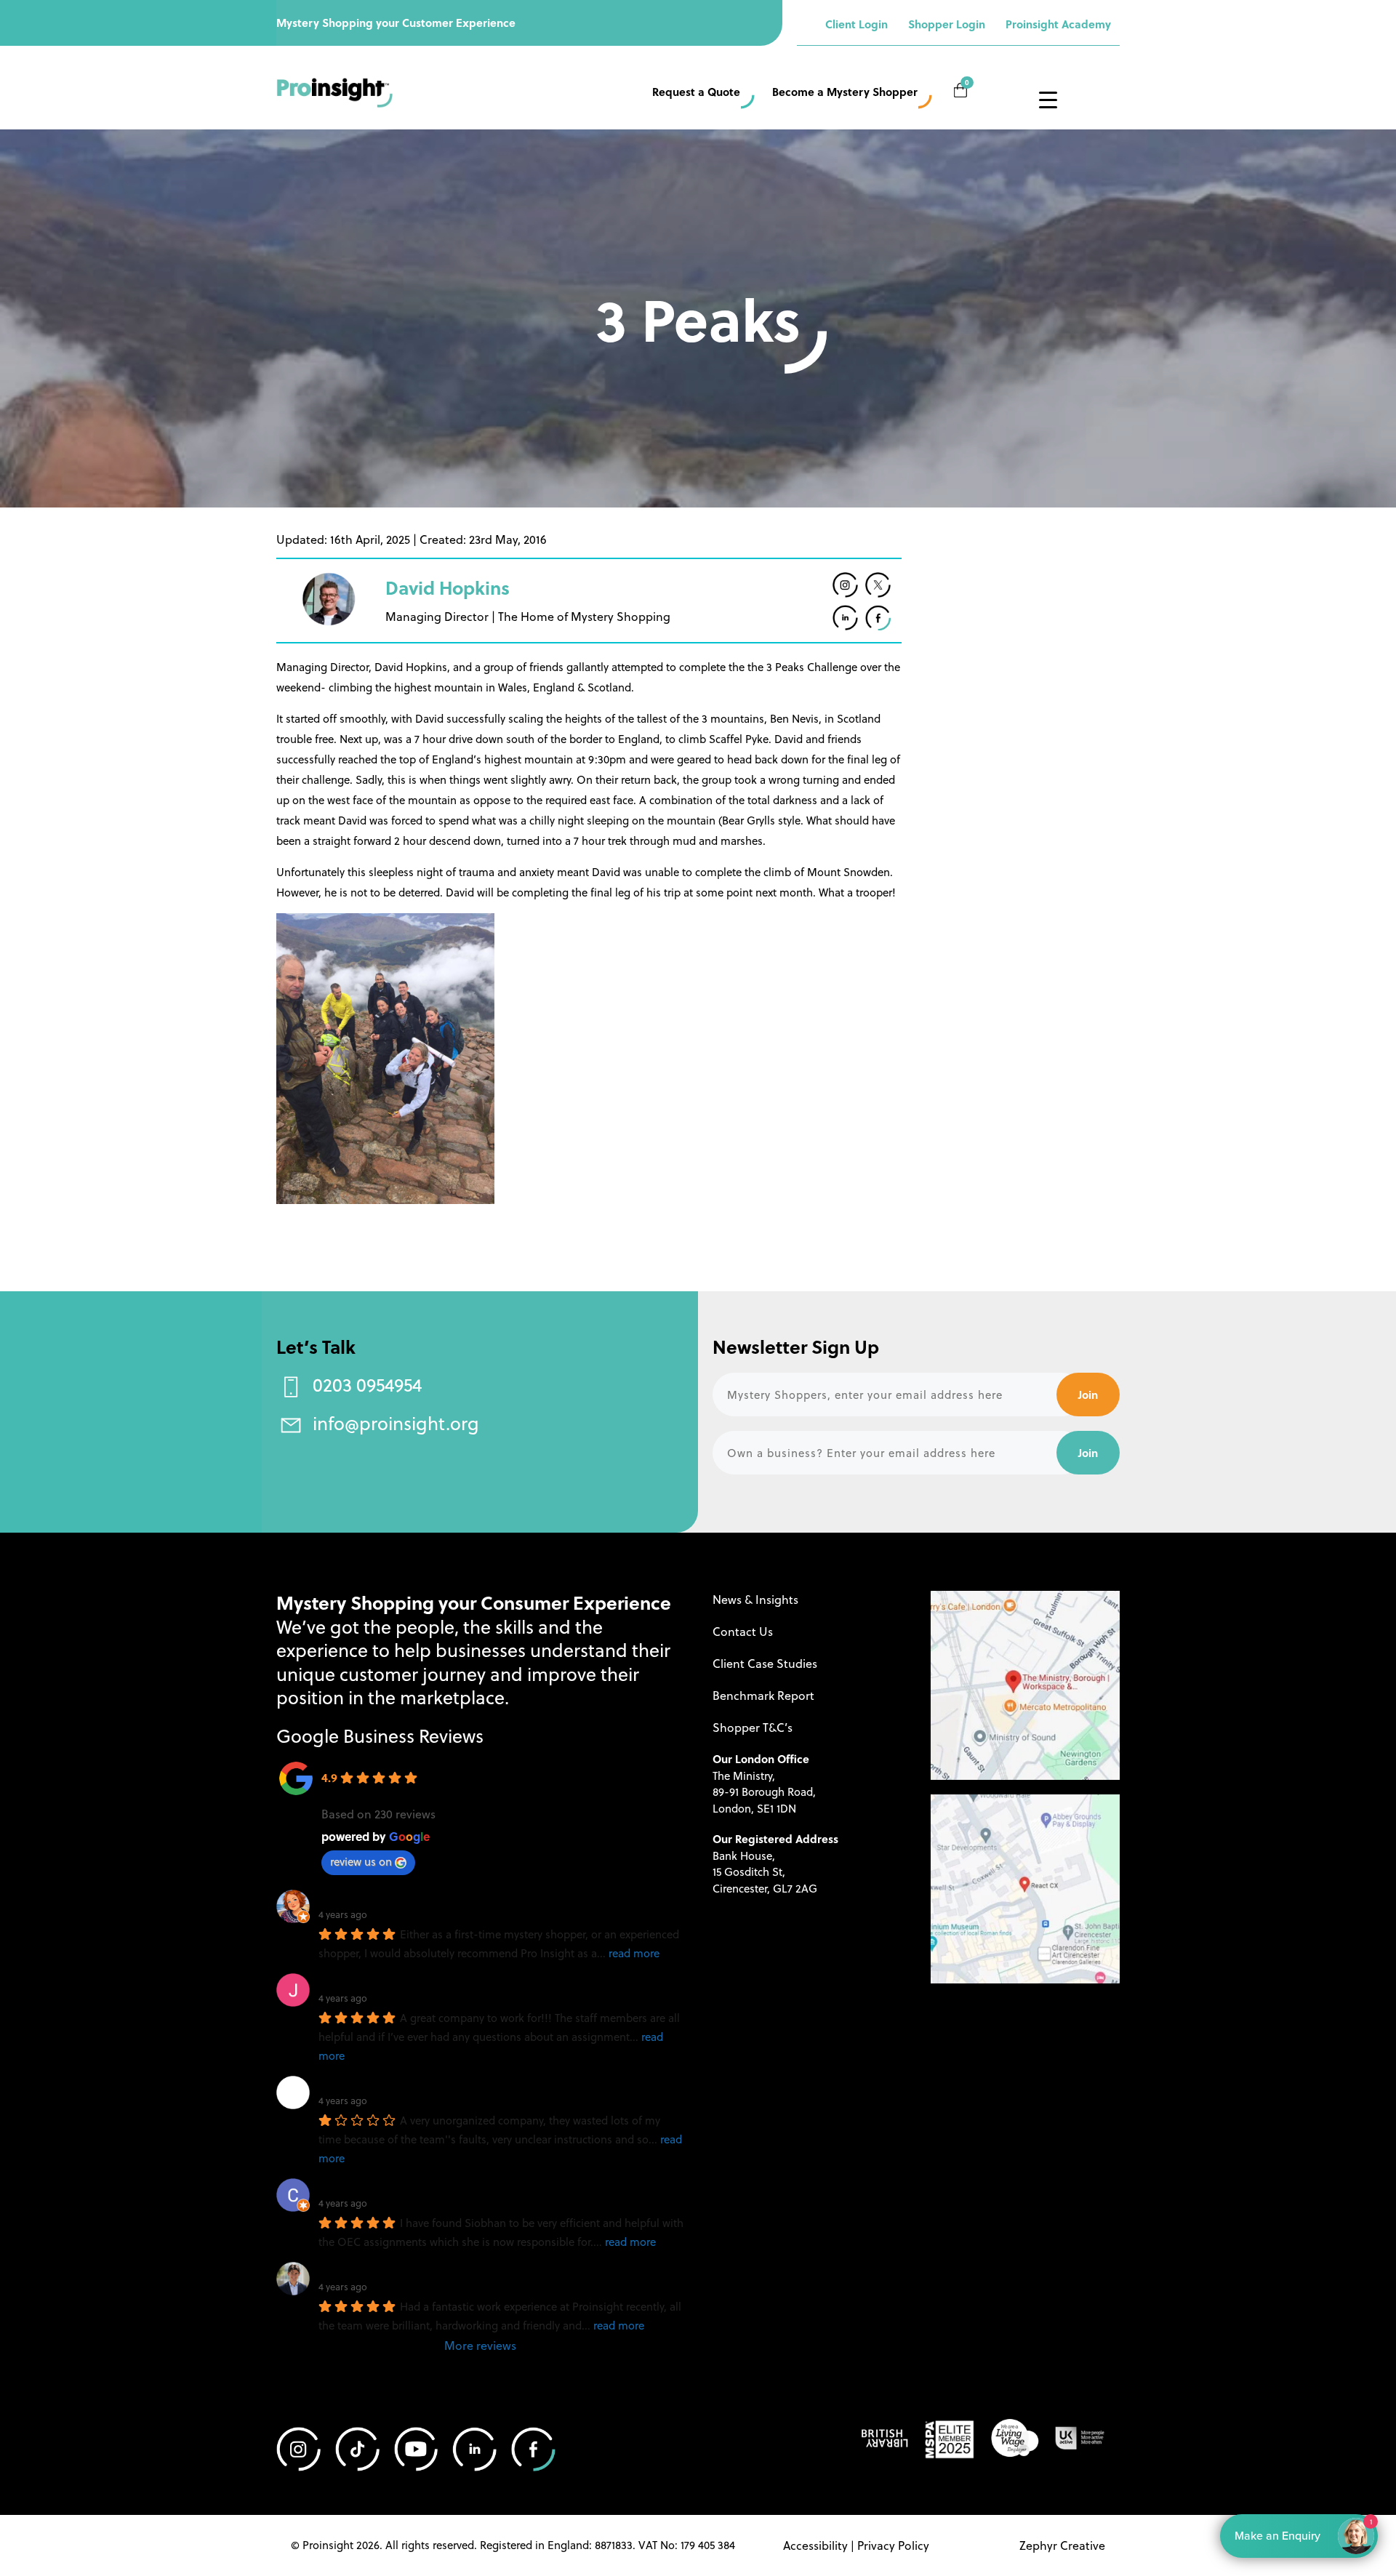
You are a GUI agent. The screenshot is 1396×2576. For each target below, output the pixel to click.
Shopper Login (947, 24)
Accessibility (815, 2545)
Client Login (857, 24)
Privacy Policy (893, 2545)
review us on (361, 1861)
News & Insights (755, 1599)
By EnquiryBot (1292, 2535)
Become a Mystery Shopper (845, 92)
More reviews (480, 2345)
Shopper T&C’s (753, 1727)
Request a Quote (696, 92)
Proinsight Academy (1058, 24)
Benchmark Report (763, 1695)
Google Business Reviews (380, 1735)
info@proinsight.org (396, 1423)
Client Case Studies (765, 1663)
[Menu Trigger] (1048, 99)
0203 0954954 (367, 1384)
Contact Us (743, 1631)
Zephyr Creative (1062, 2545)
